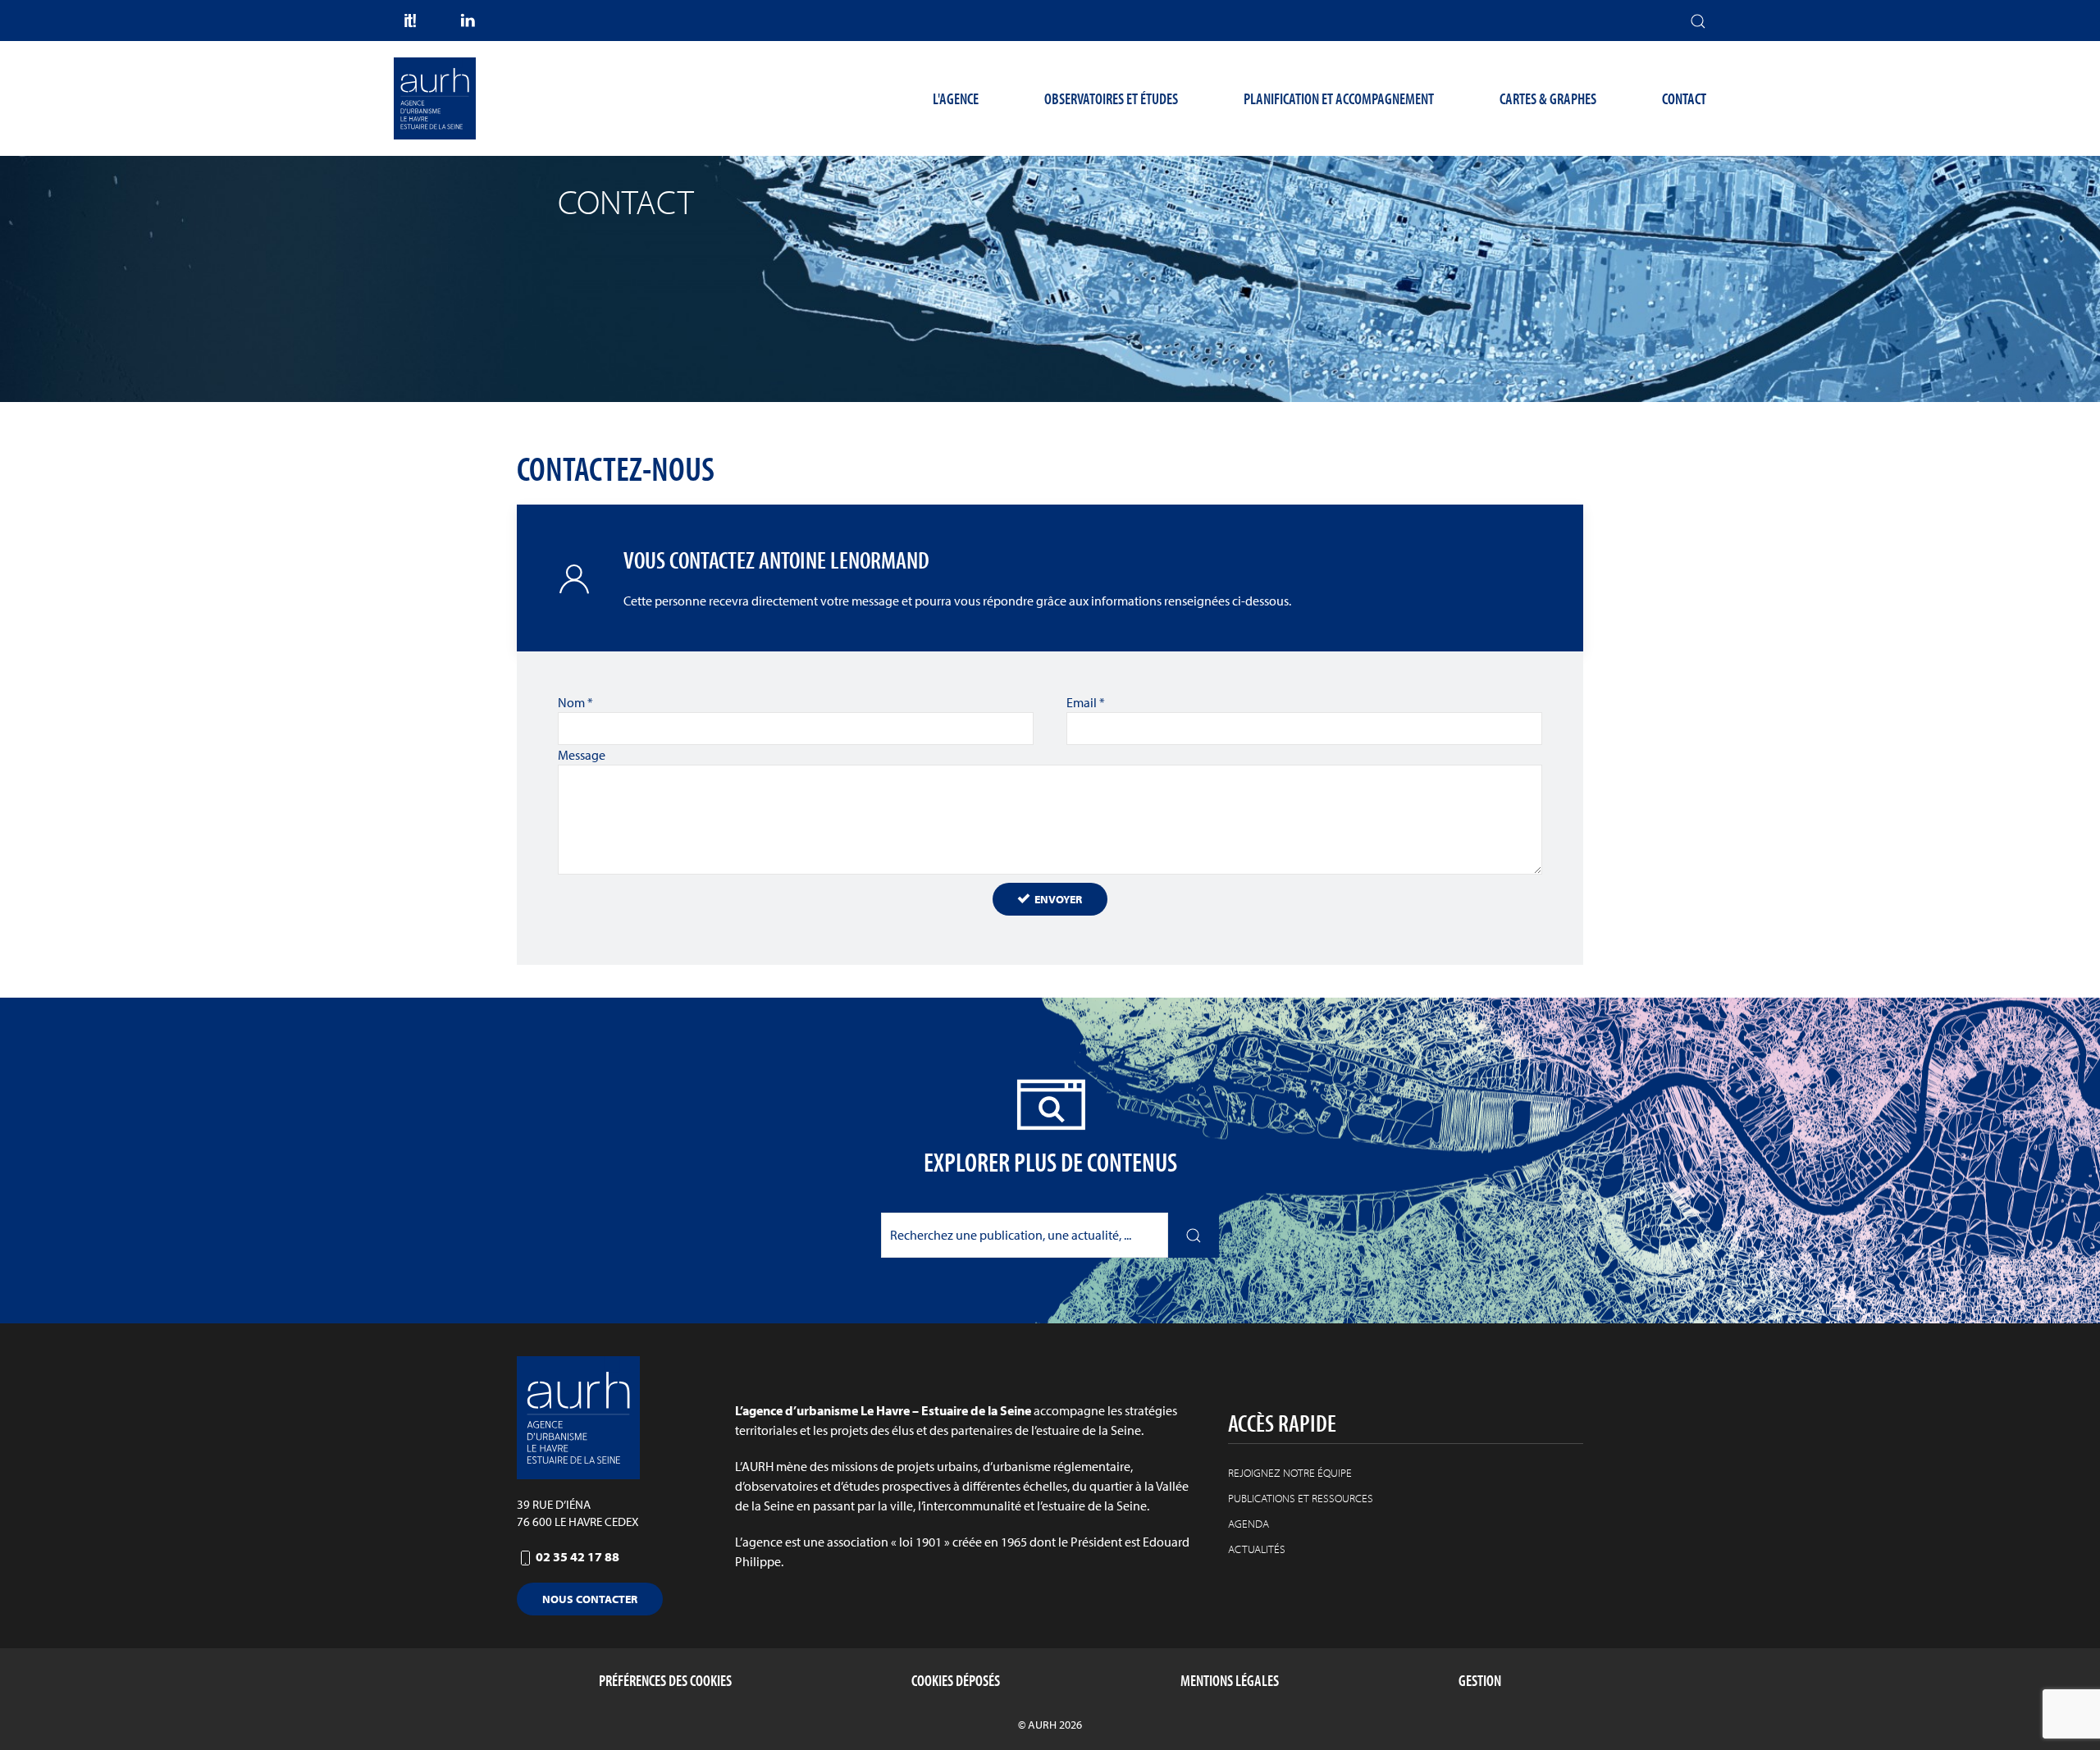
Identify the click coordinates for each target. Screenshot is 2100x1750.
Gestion (1480, 1680)
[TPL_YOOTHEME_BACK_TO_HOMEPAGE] (435, 98)
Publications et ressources (1301, 1498)
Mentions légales (1230, 1680)
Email (1086, 702)
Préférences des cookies (665, 1680)
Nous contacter (590, 1599)
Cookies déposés (956, 1680)
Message (582, 755)
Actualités (1257, 1549)
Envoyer (1057, 899)
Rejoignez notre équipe (1290, 1473)
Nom (575, 702)
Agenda (1249, 1524)
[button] (1698, 21)
